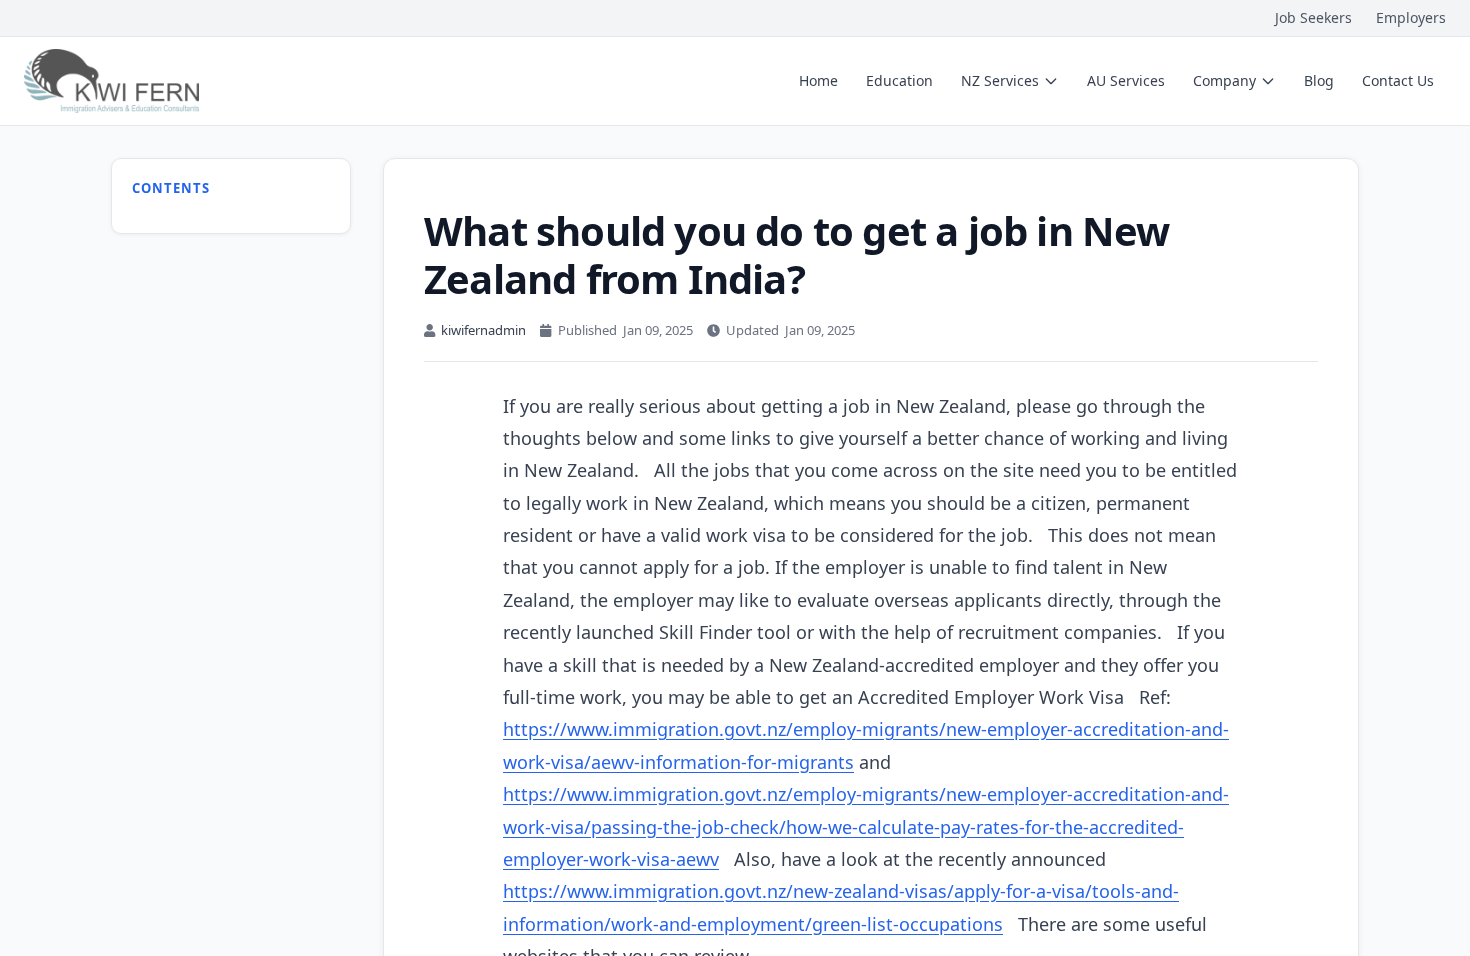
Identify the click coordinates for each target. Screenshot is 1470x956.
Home (818, 80)
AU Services (1126, 80)
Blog (1319, 80)
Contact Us (1398, 80)
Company (1224, 80)
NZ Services (1000, 80)
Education (899, 80)
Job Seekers (1313, 17)
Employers (1411, 17)
